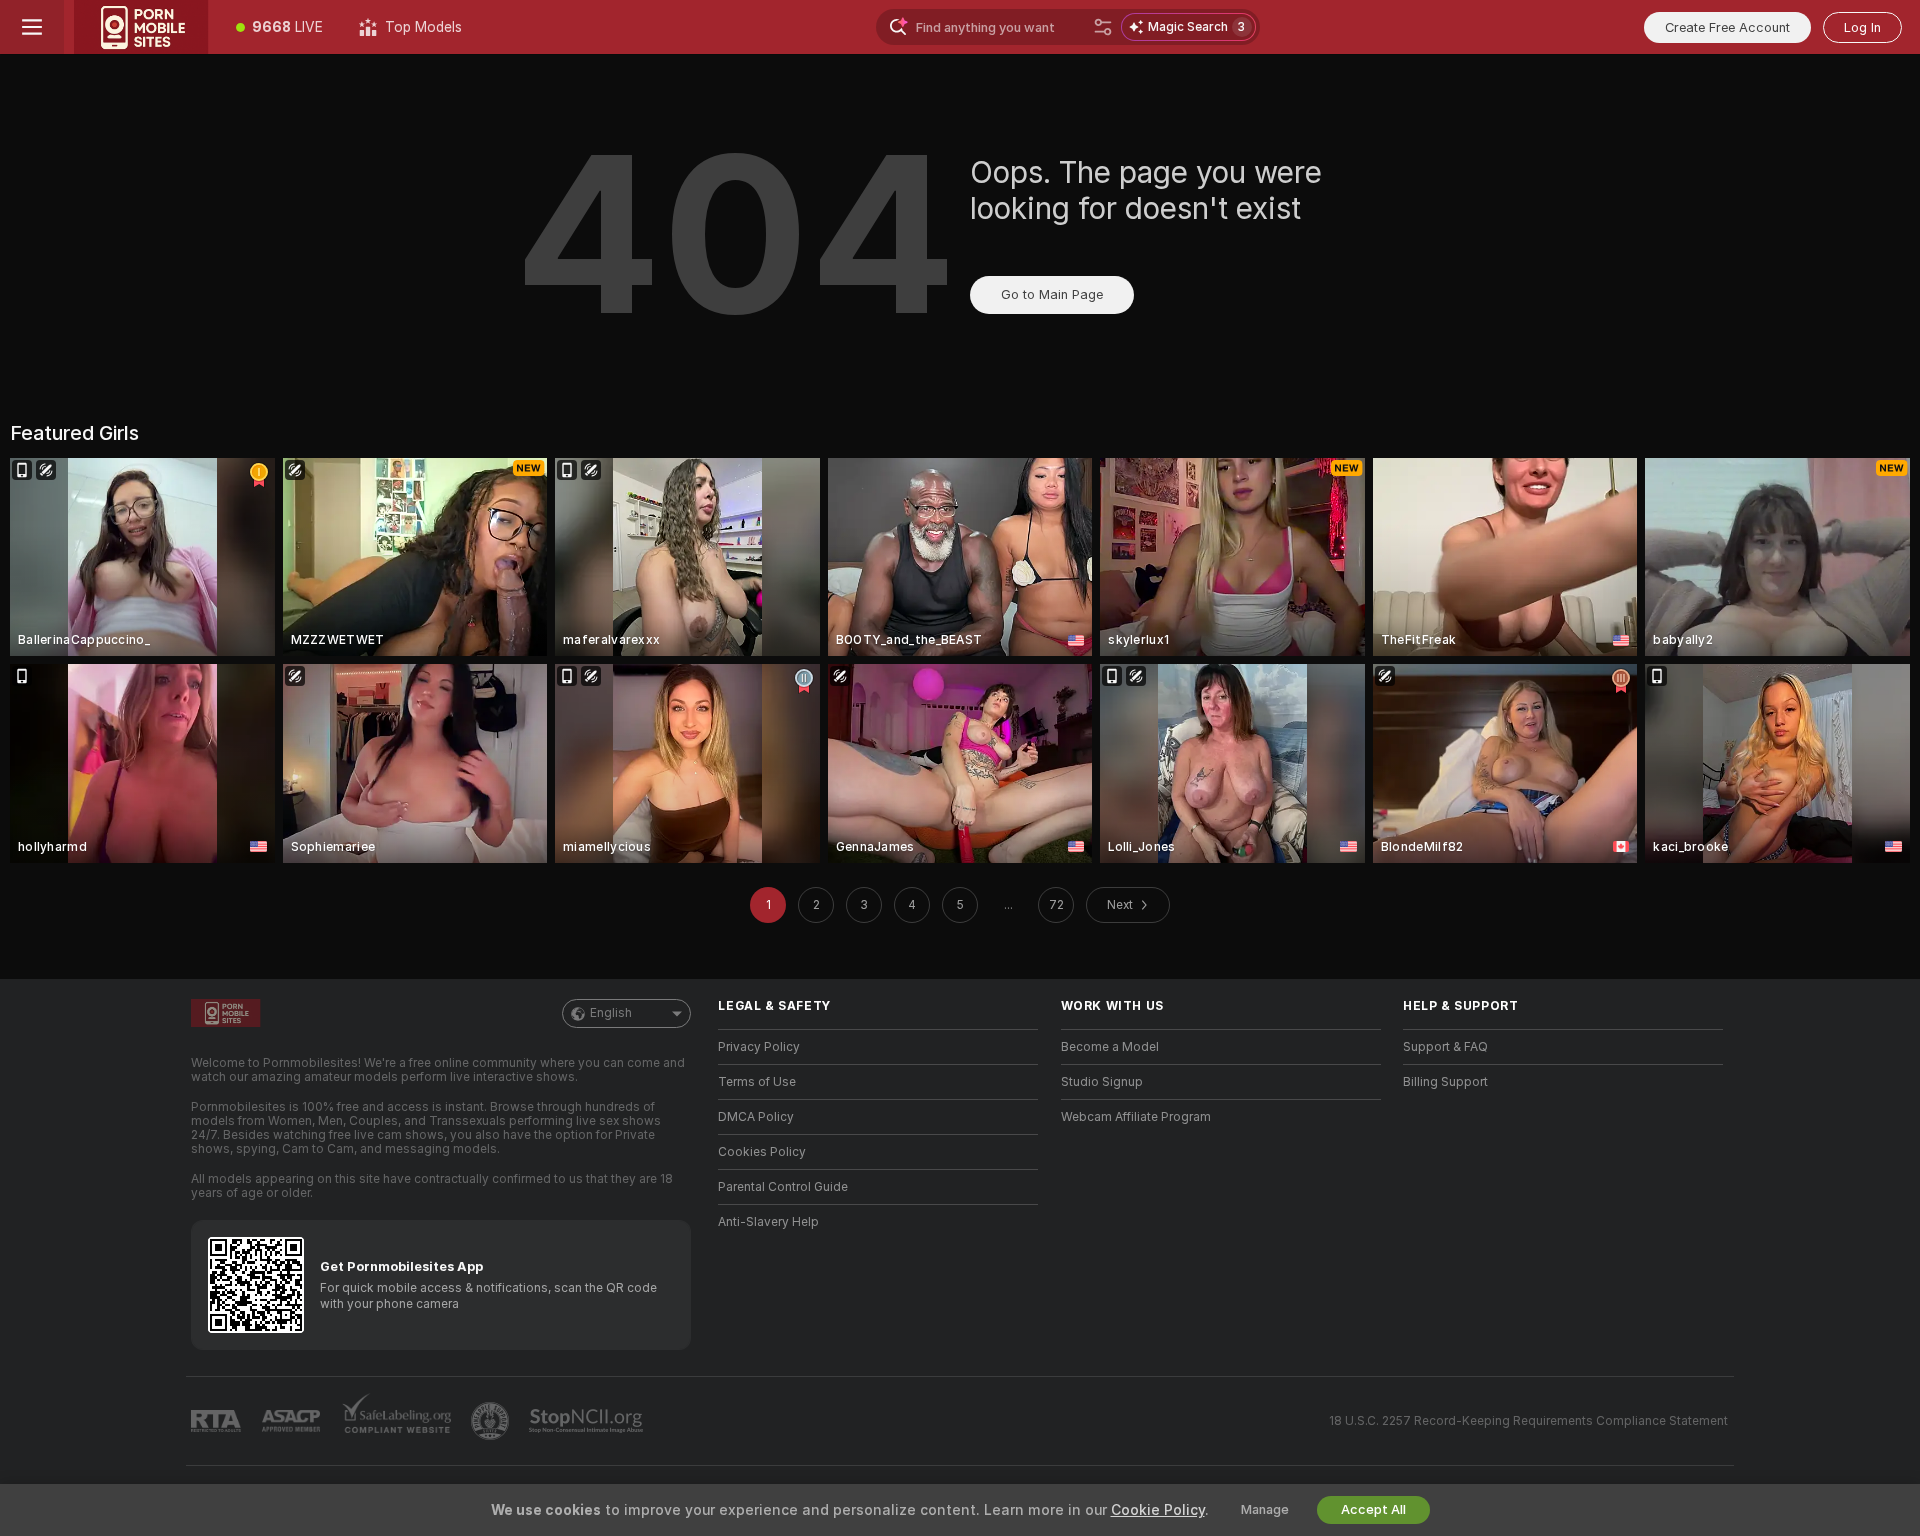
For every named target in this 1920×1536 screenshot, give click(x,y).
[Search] (1103, 27)
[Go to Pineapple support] (492, 1421)
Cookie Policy (1158, 1510)
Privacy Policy (759, 1047)
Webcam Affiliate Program (1136, 1117)
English (611, 1013)
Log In (1862, 27)
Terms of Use (757, 1082)
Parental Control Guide (783, 1187)
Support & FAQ (1445, 1047)
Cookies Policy (762, 1152)
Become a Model (1110, 1047)
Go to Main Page (1052, 294)
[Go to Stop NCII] (588, 1421)
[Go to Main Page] (141, 27)
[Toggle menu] (32, 27)
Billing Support (1445, 1082)
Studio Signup (1102, 1082)
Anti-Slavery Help (768, 1222)
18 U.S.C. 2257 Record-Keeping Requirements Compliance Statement (1528, 1421)
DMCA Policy (756, 1117)
